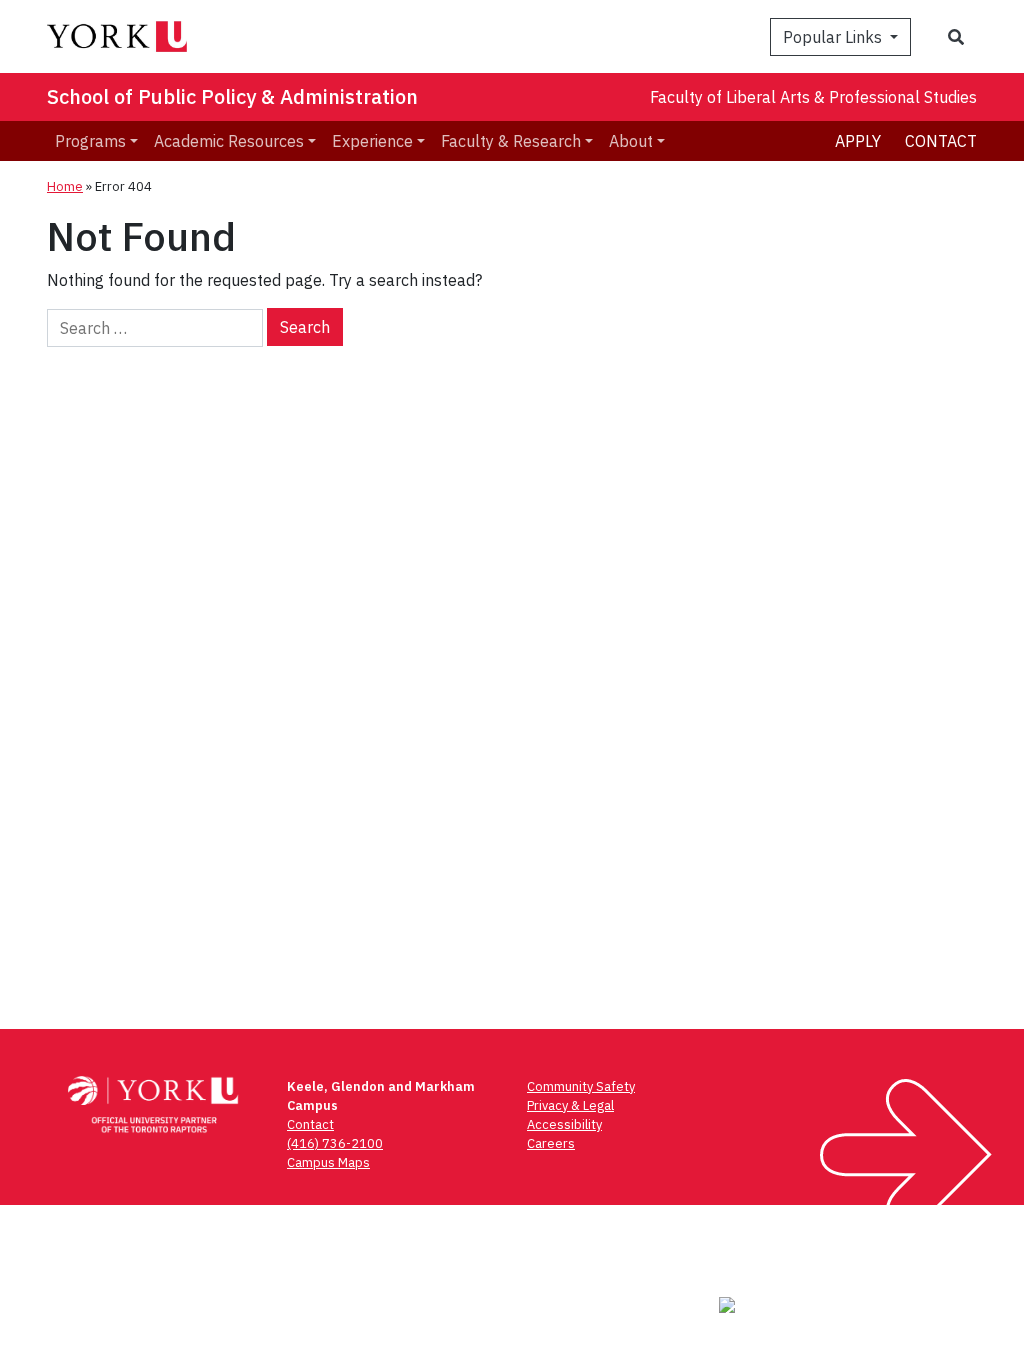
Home (65, 186)
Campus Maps (328, 1162)
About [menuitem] (631, 141)
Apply (858, 141)
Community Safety (581, 1086)
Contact (941, 141)
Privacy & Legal (570, 1105)
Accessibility (564, 1124)
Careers (551, 1143)
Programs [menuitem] (90, 141)
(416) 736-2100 (335, 1143)
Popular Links (834, 37)
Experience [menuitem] (372, 141)
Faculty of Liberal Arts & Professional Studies (813, 97)
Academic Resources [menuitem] (229, 141)
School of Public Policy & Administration (232, 96)
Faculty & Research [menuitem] (511, 141)
